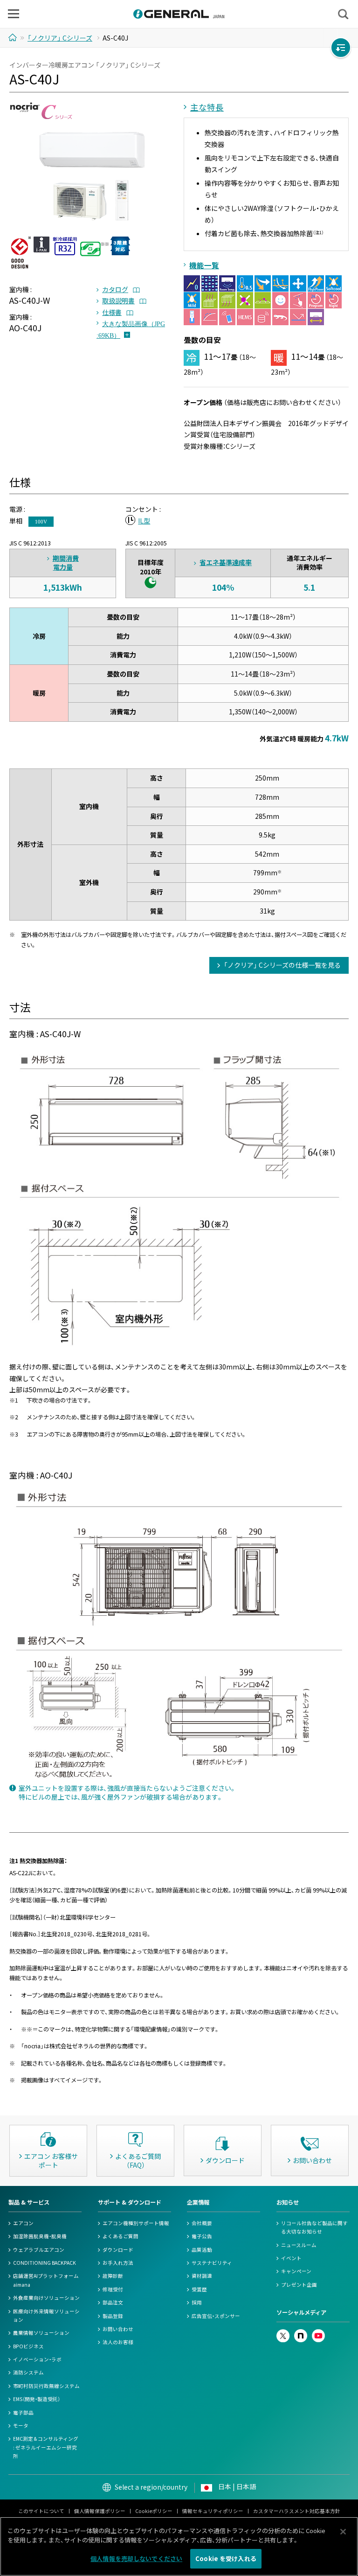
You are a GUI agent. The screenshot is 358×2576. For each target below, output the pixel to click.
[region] (179, 2546)
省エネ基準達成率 (226, 562)
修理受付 (113, 2289)
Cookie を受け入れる (226, 2559)
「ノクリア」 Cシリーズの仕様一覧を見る (282, 965)
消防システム (28, 2372)
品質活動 (202, 2250)
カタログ (115, 289)
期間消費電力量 (66, 563)
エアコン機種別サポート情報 (136, 2223)
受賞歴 (199, 2289)
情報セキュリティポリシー (213, 2511)
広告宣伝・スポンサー (216, 2316)
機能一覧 (204, 265)
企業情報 (198, 2202)
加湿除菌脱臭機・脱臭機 (40, 2236)
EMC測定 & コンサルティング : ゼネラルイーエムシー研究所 (46, 2447)
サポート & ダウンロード (130, 2202)
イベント (291, 2258)
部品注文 (113, 2302)
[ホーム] (14, 37)
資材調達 (202, 2276)
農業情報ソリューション (41, 2333)
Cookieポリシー (154, 2511)
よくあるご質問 (120, 2236)
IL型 (144, 521)
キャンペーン (296, 2271)
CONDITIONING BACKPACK (45, 2263)
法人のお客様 (118, 2342)
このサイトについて (41, 2511)
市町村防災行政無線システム (46, 2386)
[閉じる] (343, 2532)
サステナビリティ (212, 2263)
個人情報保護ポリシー (100, 2511)
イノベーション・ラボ (37, 2359)
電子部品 (23, 2412)
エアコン (23, 2223)
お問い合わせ (118, 2329)
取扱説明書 (118, 300)
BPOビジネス (28, 2346)
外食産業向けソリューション (46, 2298)
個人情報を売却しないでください (136, 2559)
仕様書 (112, 312)
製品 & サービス (29, 2202)
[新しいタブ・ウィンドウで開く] (283, 2333)
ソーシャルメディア (301, 2312)
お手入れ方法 (118, 2263)
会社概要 (202, 2223)
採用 (197, 2302)
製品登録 (113, 2316)
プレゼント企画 (299, 2285)
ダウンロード (118, 2250)
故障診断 (113, 2276)
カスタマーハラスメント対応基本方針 (297, 2511)
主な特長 (207, 107)
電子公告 (202, 2236)
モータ (21, 2426)
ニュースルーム (299, 2245)
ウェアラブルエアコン (39, 2250)
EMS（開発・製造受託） (37, 2399)
